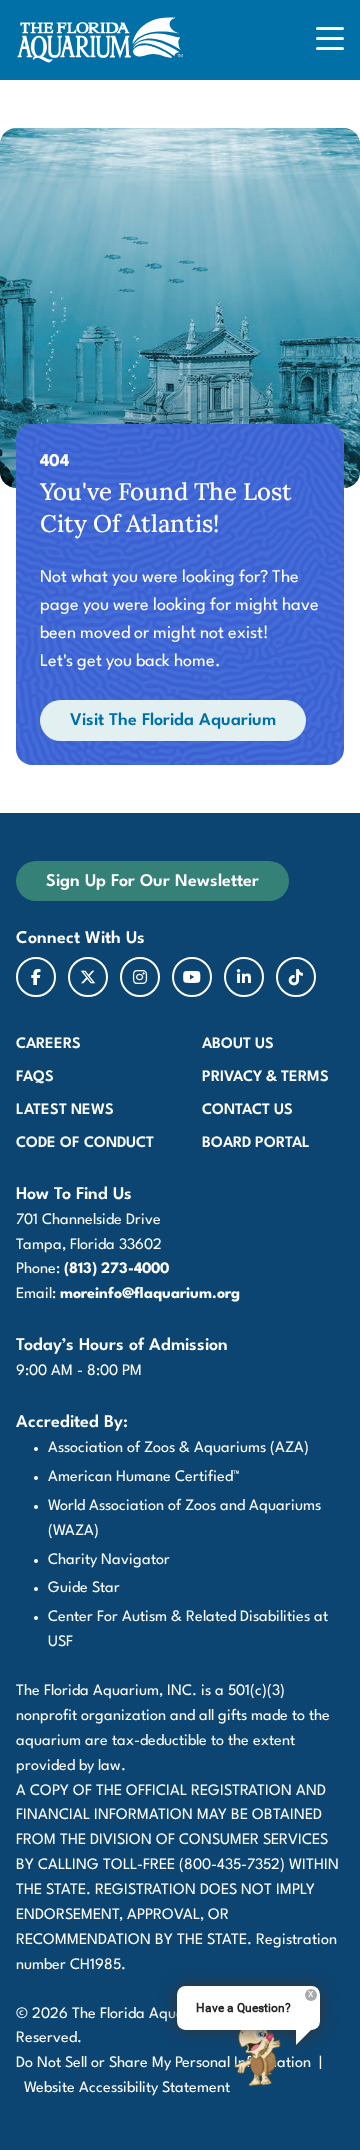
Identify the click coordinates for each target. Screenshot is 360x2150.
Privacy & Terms (265, 1077)
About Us (238, 1044)
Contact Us (247, 1110)
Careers (48, 1044)
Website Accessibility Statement (127, 2088)
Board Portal (256, 1143)
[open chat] (261, 2055)
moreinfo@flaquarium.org (150, 1294)
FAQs (35, 1077)
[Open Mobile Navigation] (330, 40)
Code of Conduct (85, 1143)
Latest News (65, 1110)
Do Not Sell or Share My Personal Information (163, 2063)
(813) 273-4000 (116, 1269)
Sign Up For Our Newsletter (152, 881)
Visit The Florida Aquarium (173, 720)
